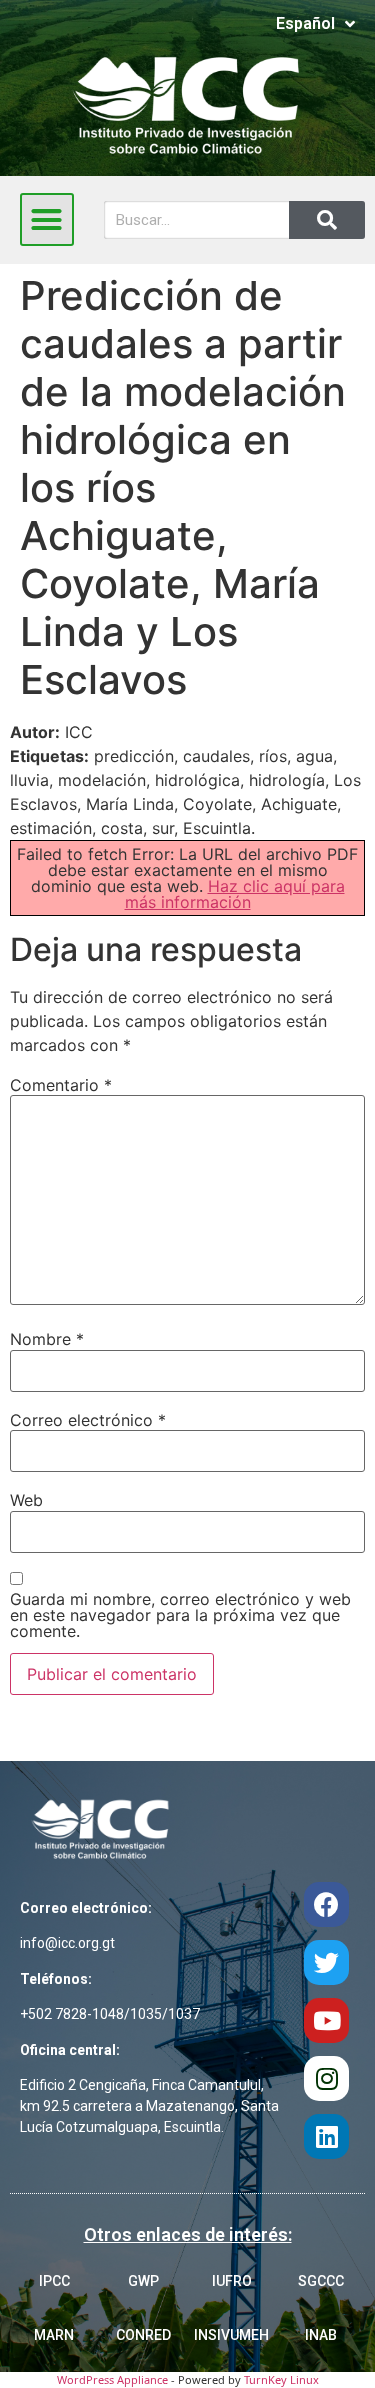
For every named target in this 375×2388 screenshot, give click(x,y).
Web (26, 1500)
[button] (47, 220)
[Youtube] (326, 2020)
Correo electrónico (88, 1420)
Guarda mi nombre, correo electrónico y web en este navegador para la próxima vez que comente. (180, 1615)
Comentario (61, 1085)
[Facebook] (326, 1904)
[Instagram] (326, 2078)
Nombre (47, 1339)
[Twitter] (326, 1962)
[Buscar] (327, 220)
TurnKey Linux (281, 2379)
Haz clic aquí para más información (235, 894)
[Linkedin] (326, 2136)
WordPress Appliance (112, 2379)
